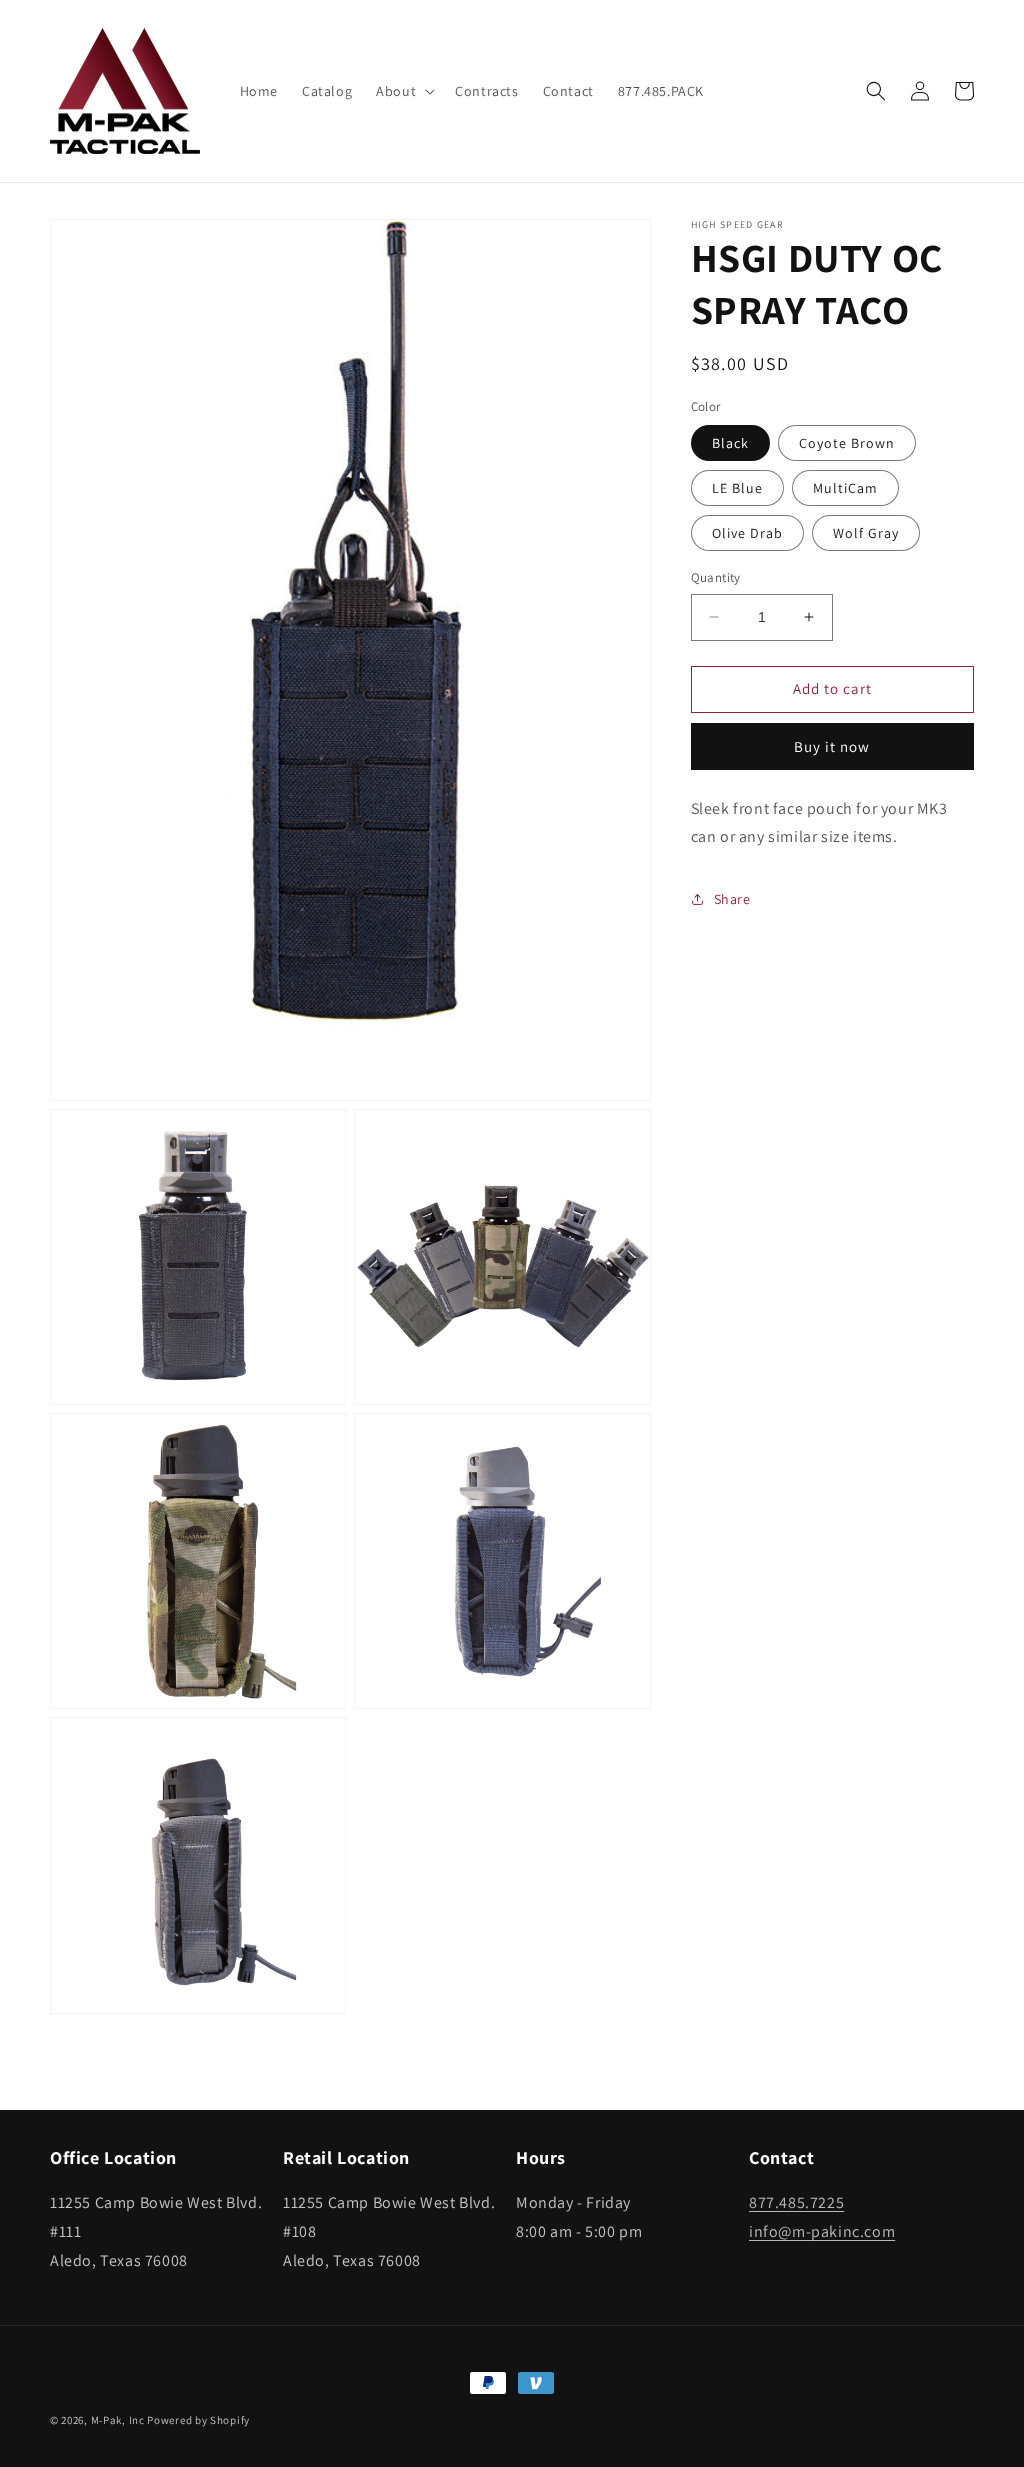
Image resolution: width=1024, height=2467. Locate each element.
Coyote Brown (847, 443)
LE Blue (737, 488)
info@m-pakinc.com (822, 2231)
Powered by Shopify (198, 2420)
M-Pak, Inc (118, 2420)
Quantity (716, 577)
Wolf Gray (866, 533)
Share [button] (732, 899)
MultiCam (845, 488)
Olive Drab (747, 533)
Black (730, 443)
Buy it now (832, 746)
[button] (403, 91)
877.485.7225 (796, 2202)
